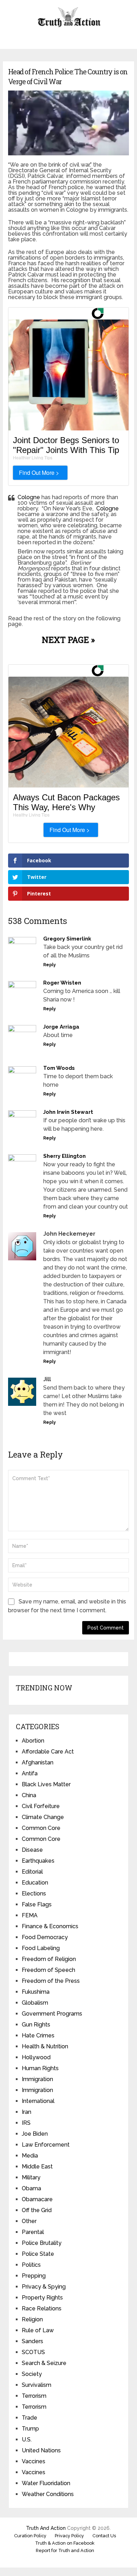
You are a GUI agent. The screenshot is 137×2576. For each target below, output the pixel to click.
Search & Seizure (44, 2363)
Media (30, 2156)
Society (32, 2374)
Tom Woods (59, 1068)
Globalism (35, 2003)
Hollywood (36, 2057)
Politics (31, 2265)
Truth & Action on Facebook (65, 2543)
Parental (33, 2232)
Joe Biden (35, 2134)
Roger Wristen (62, 983)
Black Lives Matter (46, 1784)
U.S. (27, 2440)
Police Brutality (42, 2243)
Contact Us (104, 2536)
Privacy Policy (69, 2536)
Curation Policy (30, 2536)
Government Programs (52, 2014)
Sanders (32, 2341)
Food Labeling (41, 1948)
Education (35, 1883)
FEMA (30, 1915)
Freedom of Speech (48, 1970)
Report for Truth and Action (65, 2550)
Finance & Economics (50, 1926)
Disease (32, 1850)
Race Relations (42, 2308)
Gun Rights (36, 2025)
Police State (38, 2254)
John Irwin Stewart (68, 1112)
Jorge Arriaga (61, 1027)
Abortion (33, 1741)
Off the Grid (37, 2210)
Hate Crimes (38, 2035)
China (29, 1795)
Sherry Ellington (64, 1156)
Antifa (30, 1773)
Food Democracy (45, 1937)
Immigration (37, 2079)
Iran (27, 2112)
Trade (30, 2418)
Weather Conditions (48, 2494)
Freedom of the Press (51, 1981)
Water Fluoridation (46, 2483)
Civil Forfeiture (41, 1806)
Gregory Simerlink (67, 939)
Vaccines (34, 2461)
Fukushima (36, 1992)
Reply (50, 965)
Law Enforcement (46, 2145)
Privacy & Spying (44, 2287)
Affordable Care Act (48, 1752)
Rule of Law (38, 2330)
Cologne (29, 497)
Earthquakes (38, 1861)
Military (31, 2177)
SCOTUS (33, 2352)
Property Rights (42, 2298)
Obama (31, 2188)
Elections (34, 1894)
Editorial (32, 1872)
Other (29, 2221)
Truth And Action (46, 2528)
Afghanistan (38, 1762)
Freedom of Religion (49, 1959)
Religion (32, 2319)
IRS (26, 2123)
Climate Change (43, 1817)
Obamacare (37, 2199)
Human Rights (40, 2068)
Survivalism (37, 2385)
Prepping (34, 2276)
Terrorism (34, 2396)
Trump (30, 2429)
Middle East (37, 2167)
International (38, 2101)
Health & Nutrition (45, 2046)
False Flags (37, 1904)
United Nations (41, 2450)
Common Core (41, 1828)
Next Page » (68, 640)
